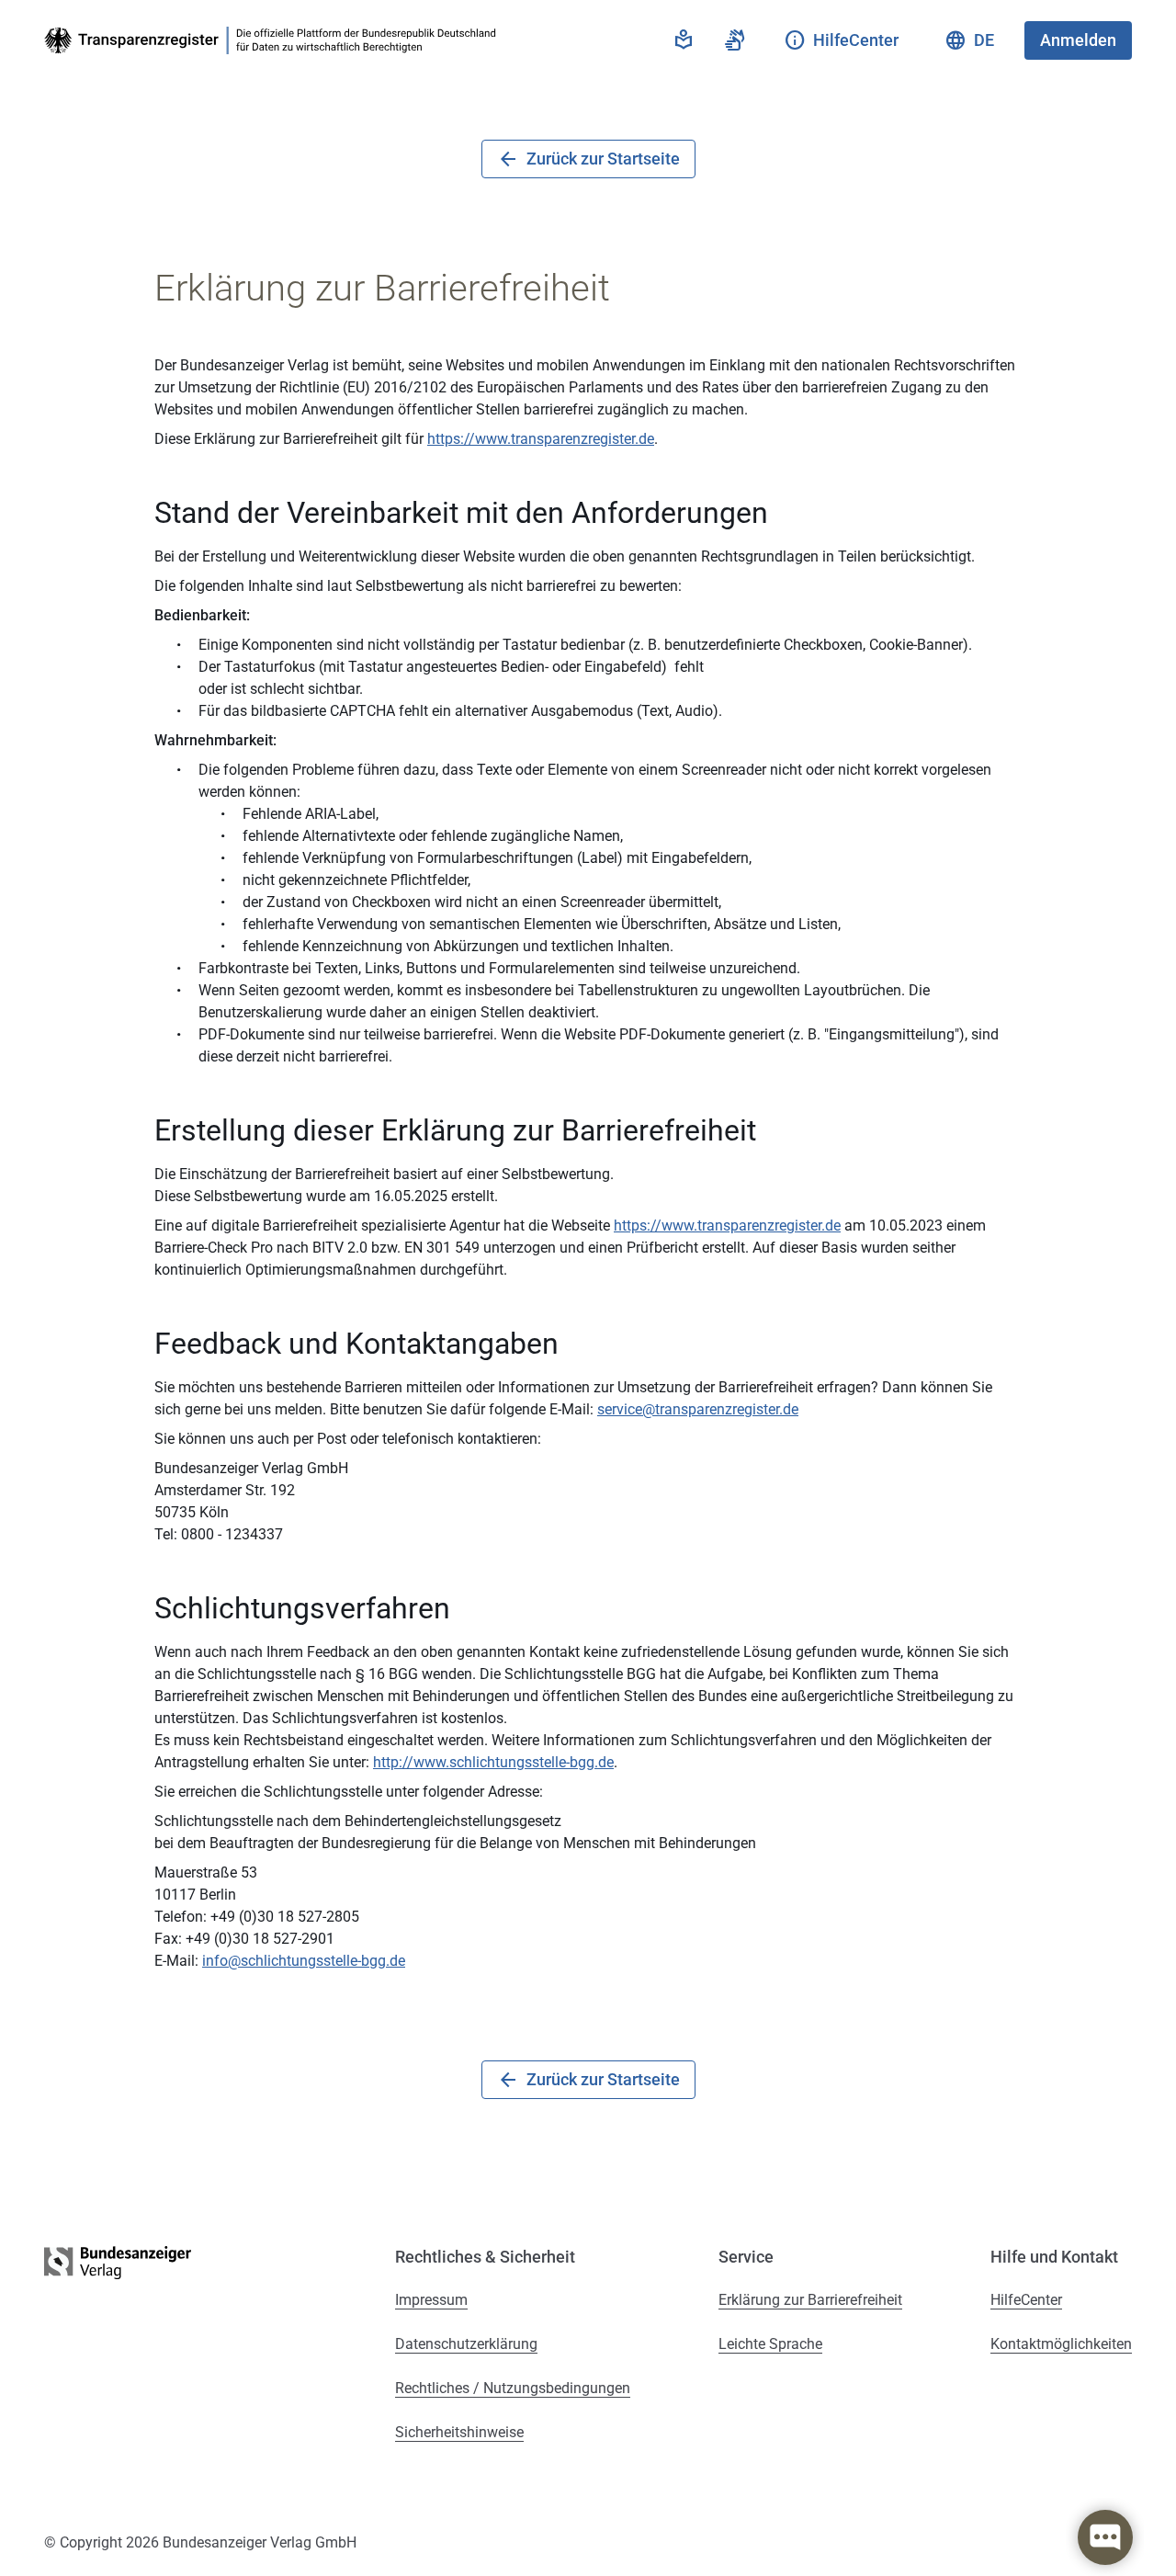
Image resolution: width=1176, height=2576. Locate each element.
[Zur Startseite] (274, 40)
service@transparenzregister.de (698, 1409)
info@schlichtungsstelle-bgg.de (304, 1961)
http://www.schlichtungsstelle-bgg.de (493, 1762)
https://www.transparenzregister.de (541, 439)
